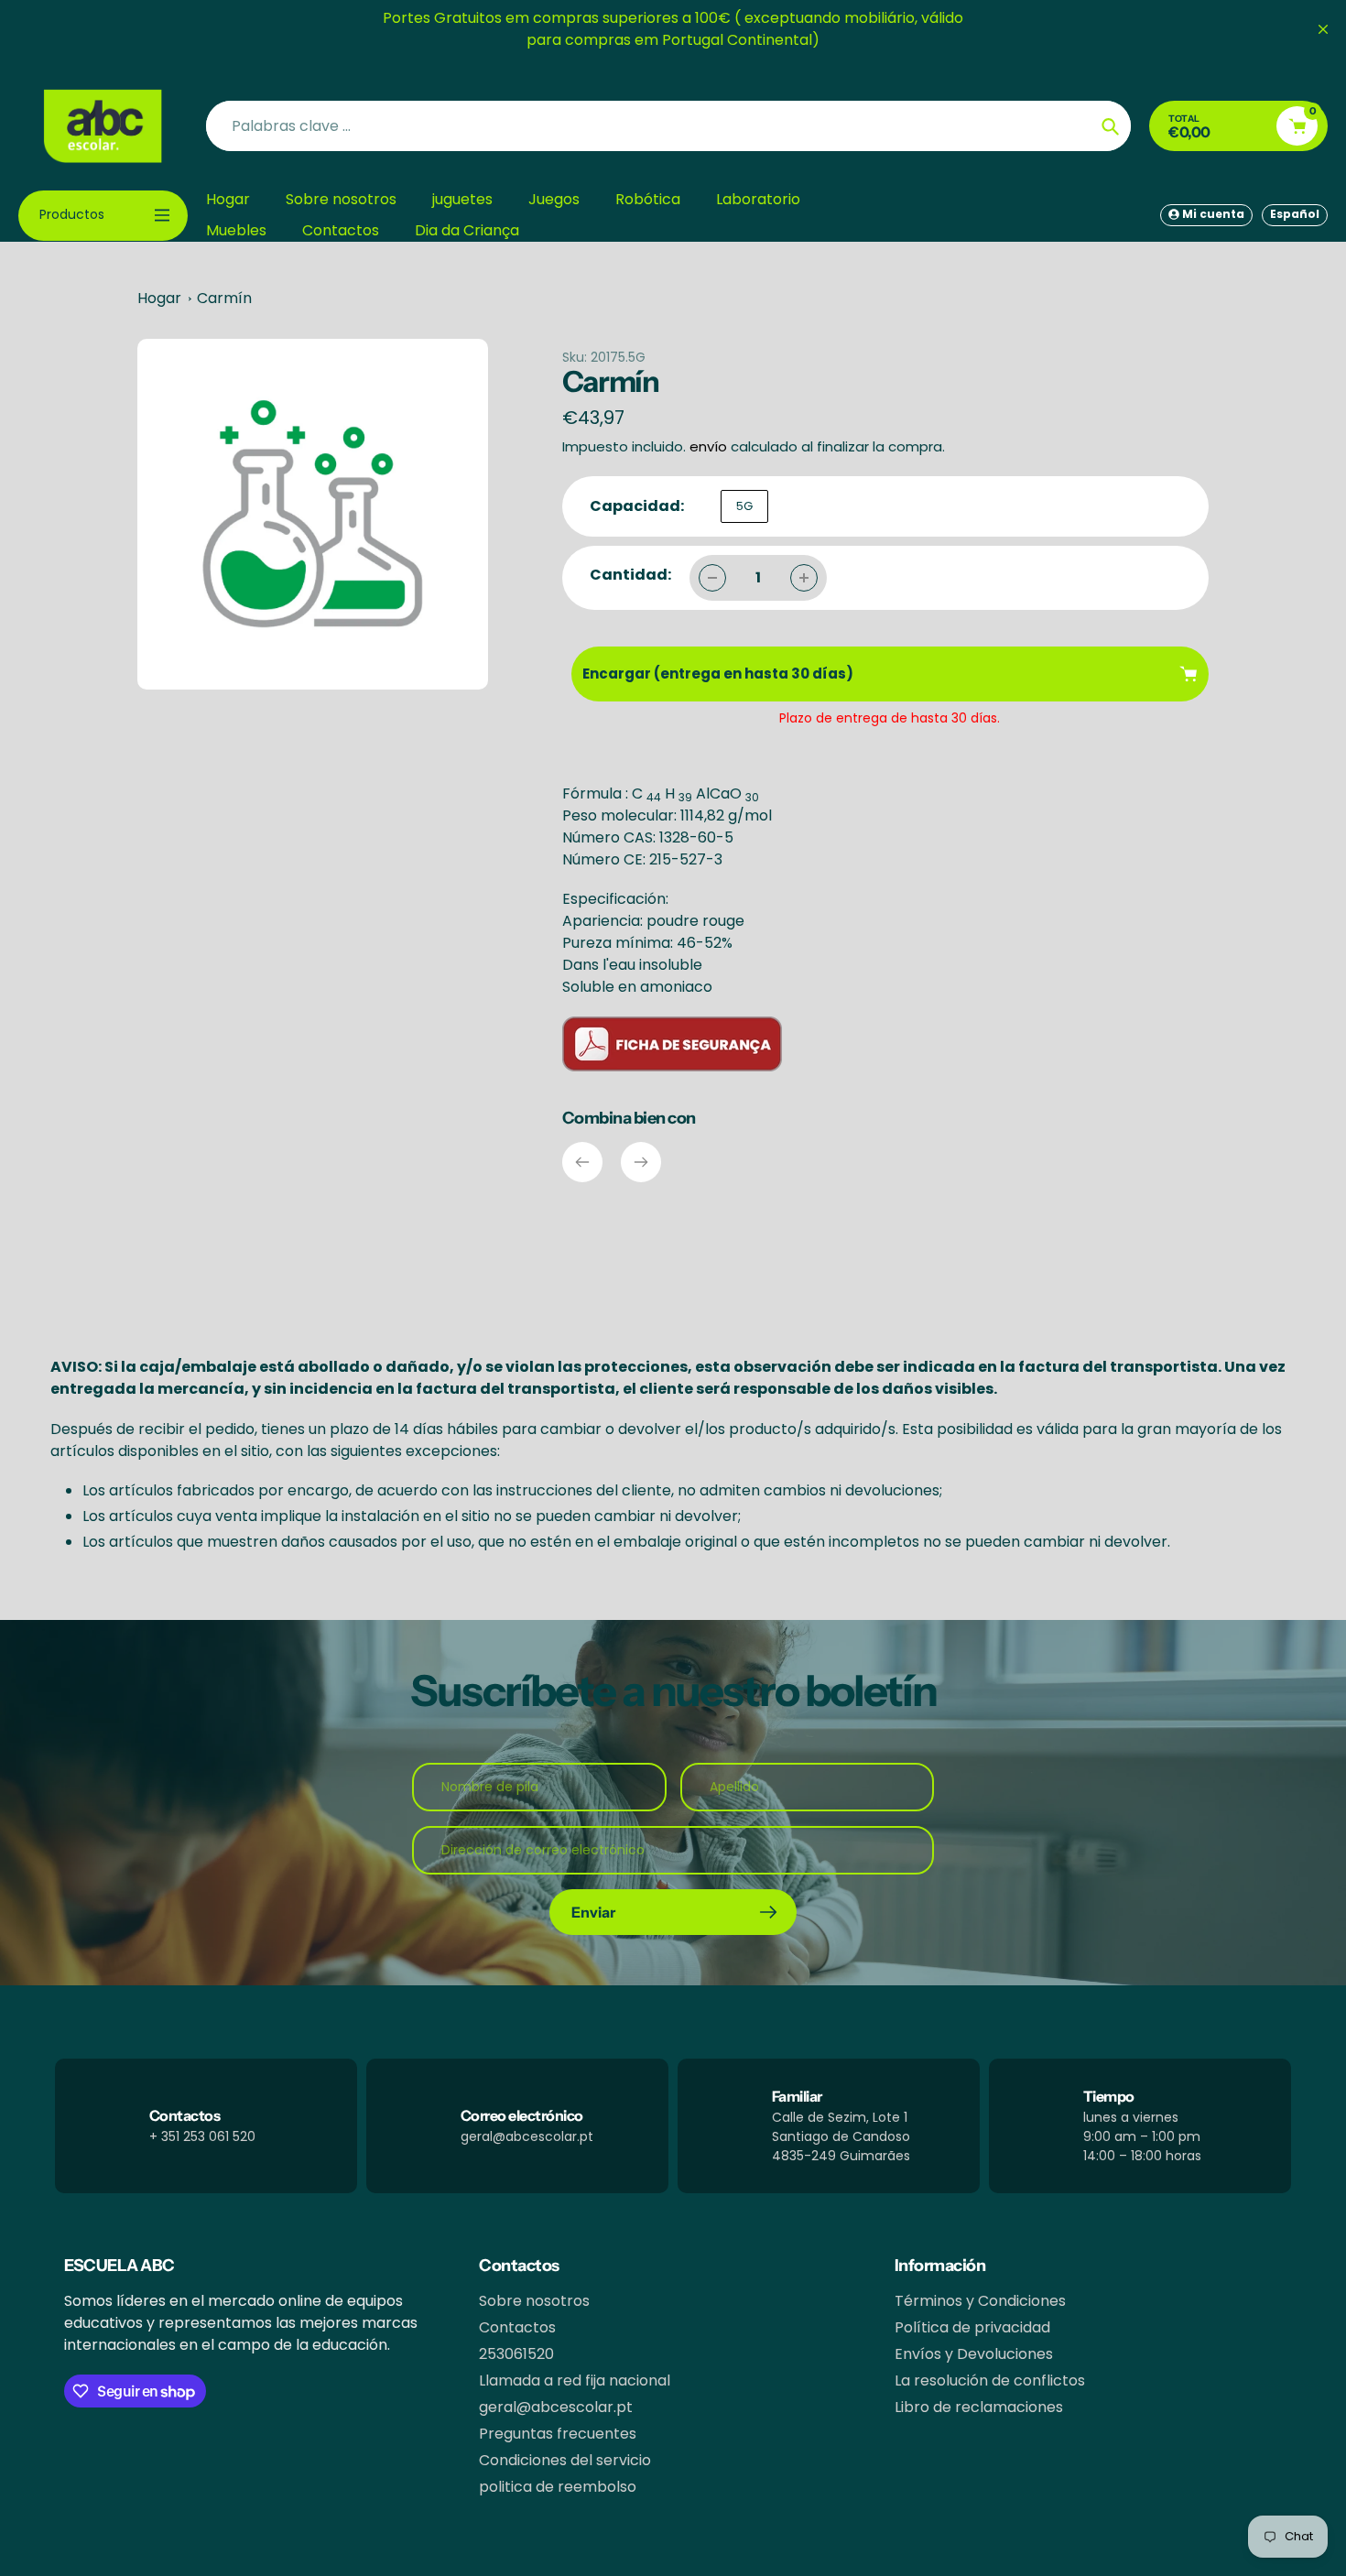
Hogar (159, 298)
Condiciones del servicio (565, 2460)
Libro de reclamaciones (979, 2407)
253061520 (516, 2354)
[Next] (641, 1162)
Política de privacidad (972, 2327)
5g (744, 506)
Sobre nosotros (534, 2301)
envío (710, 446)
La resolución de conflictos (990, 2380)
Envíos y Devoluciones (974, 2354)
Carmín (224, 298)
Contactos (517, 2327)
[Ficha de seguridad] (672, 1066)
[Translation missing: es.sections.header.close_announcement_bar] (1323, 29)
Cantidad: (630, 575)
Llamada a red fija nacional (575, 2380)
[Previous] (582, 1162)
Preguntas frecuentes (558, 2434)
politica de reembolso (558, 2487)
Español (1295, 214)
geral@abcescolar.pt (556, 2407)
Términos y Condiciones (980, 2301)
